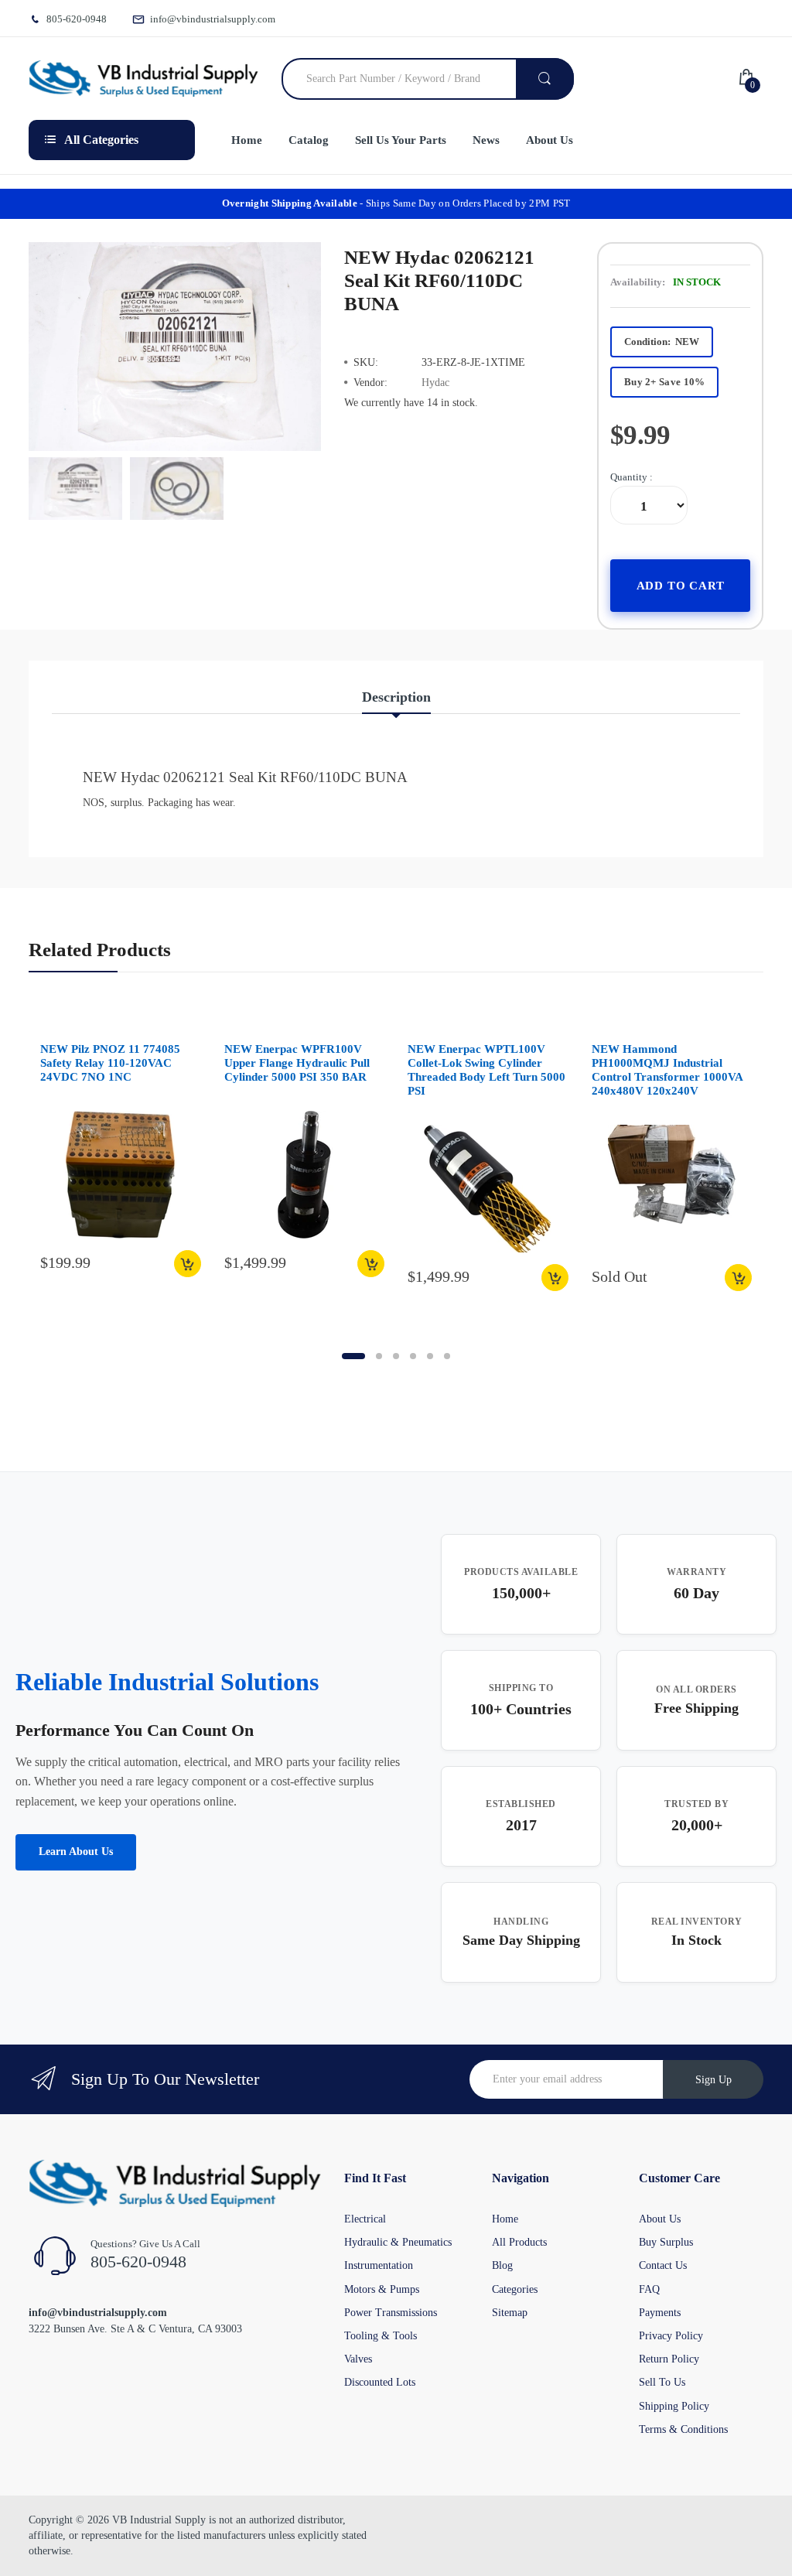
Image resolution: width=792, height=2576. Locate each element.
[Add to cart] (188, 1264)
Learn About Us (76, 1852)
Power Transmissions (391, 2313)
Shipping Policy (674, 2406)
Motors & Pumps (382, 2289)
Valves (358, 2359)
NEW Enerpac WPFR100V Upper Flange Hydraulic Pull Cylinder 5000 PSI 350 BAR (297, 1063)
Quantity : (632, 477)
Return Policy (669, 2359)
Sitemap (510, 2313)
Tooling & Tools (381, 2336)
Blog (502, 2265)
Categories (515, 2289)
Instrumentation (379, 2265)
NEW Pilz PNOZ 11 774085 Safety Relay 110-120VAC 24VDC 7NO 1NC (110, 1063)
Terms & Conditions (683, 2429)
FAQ (649, 2289)
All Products (519, 2242)
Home (505, 2219)
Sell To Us (662, 2382)
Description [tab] (396, 697)
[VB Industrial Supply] (143, 79)
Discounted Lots (380, 2382)
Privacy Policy (671, 2336)
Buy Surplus (666, 2242)
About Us (660, 2219)
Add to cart (681, 585)
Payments (660, 2313)
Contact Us (663, 2265)
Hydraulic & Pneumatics (398, 2242)
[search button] (545, 79)
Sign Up (713, 2080)
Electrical (365, 2219)
